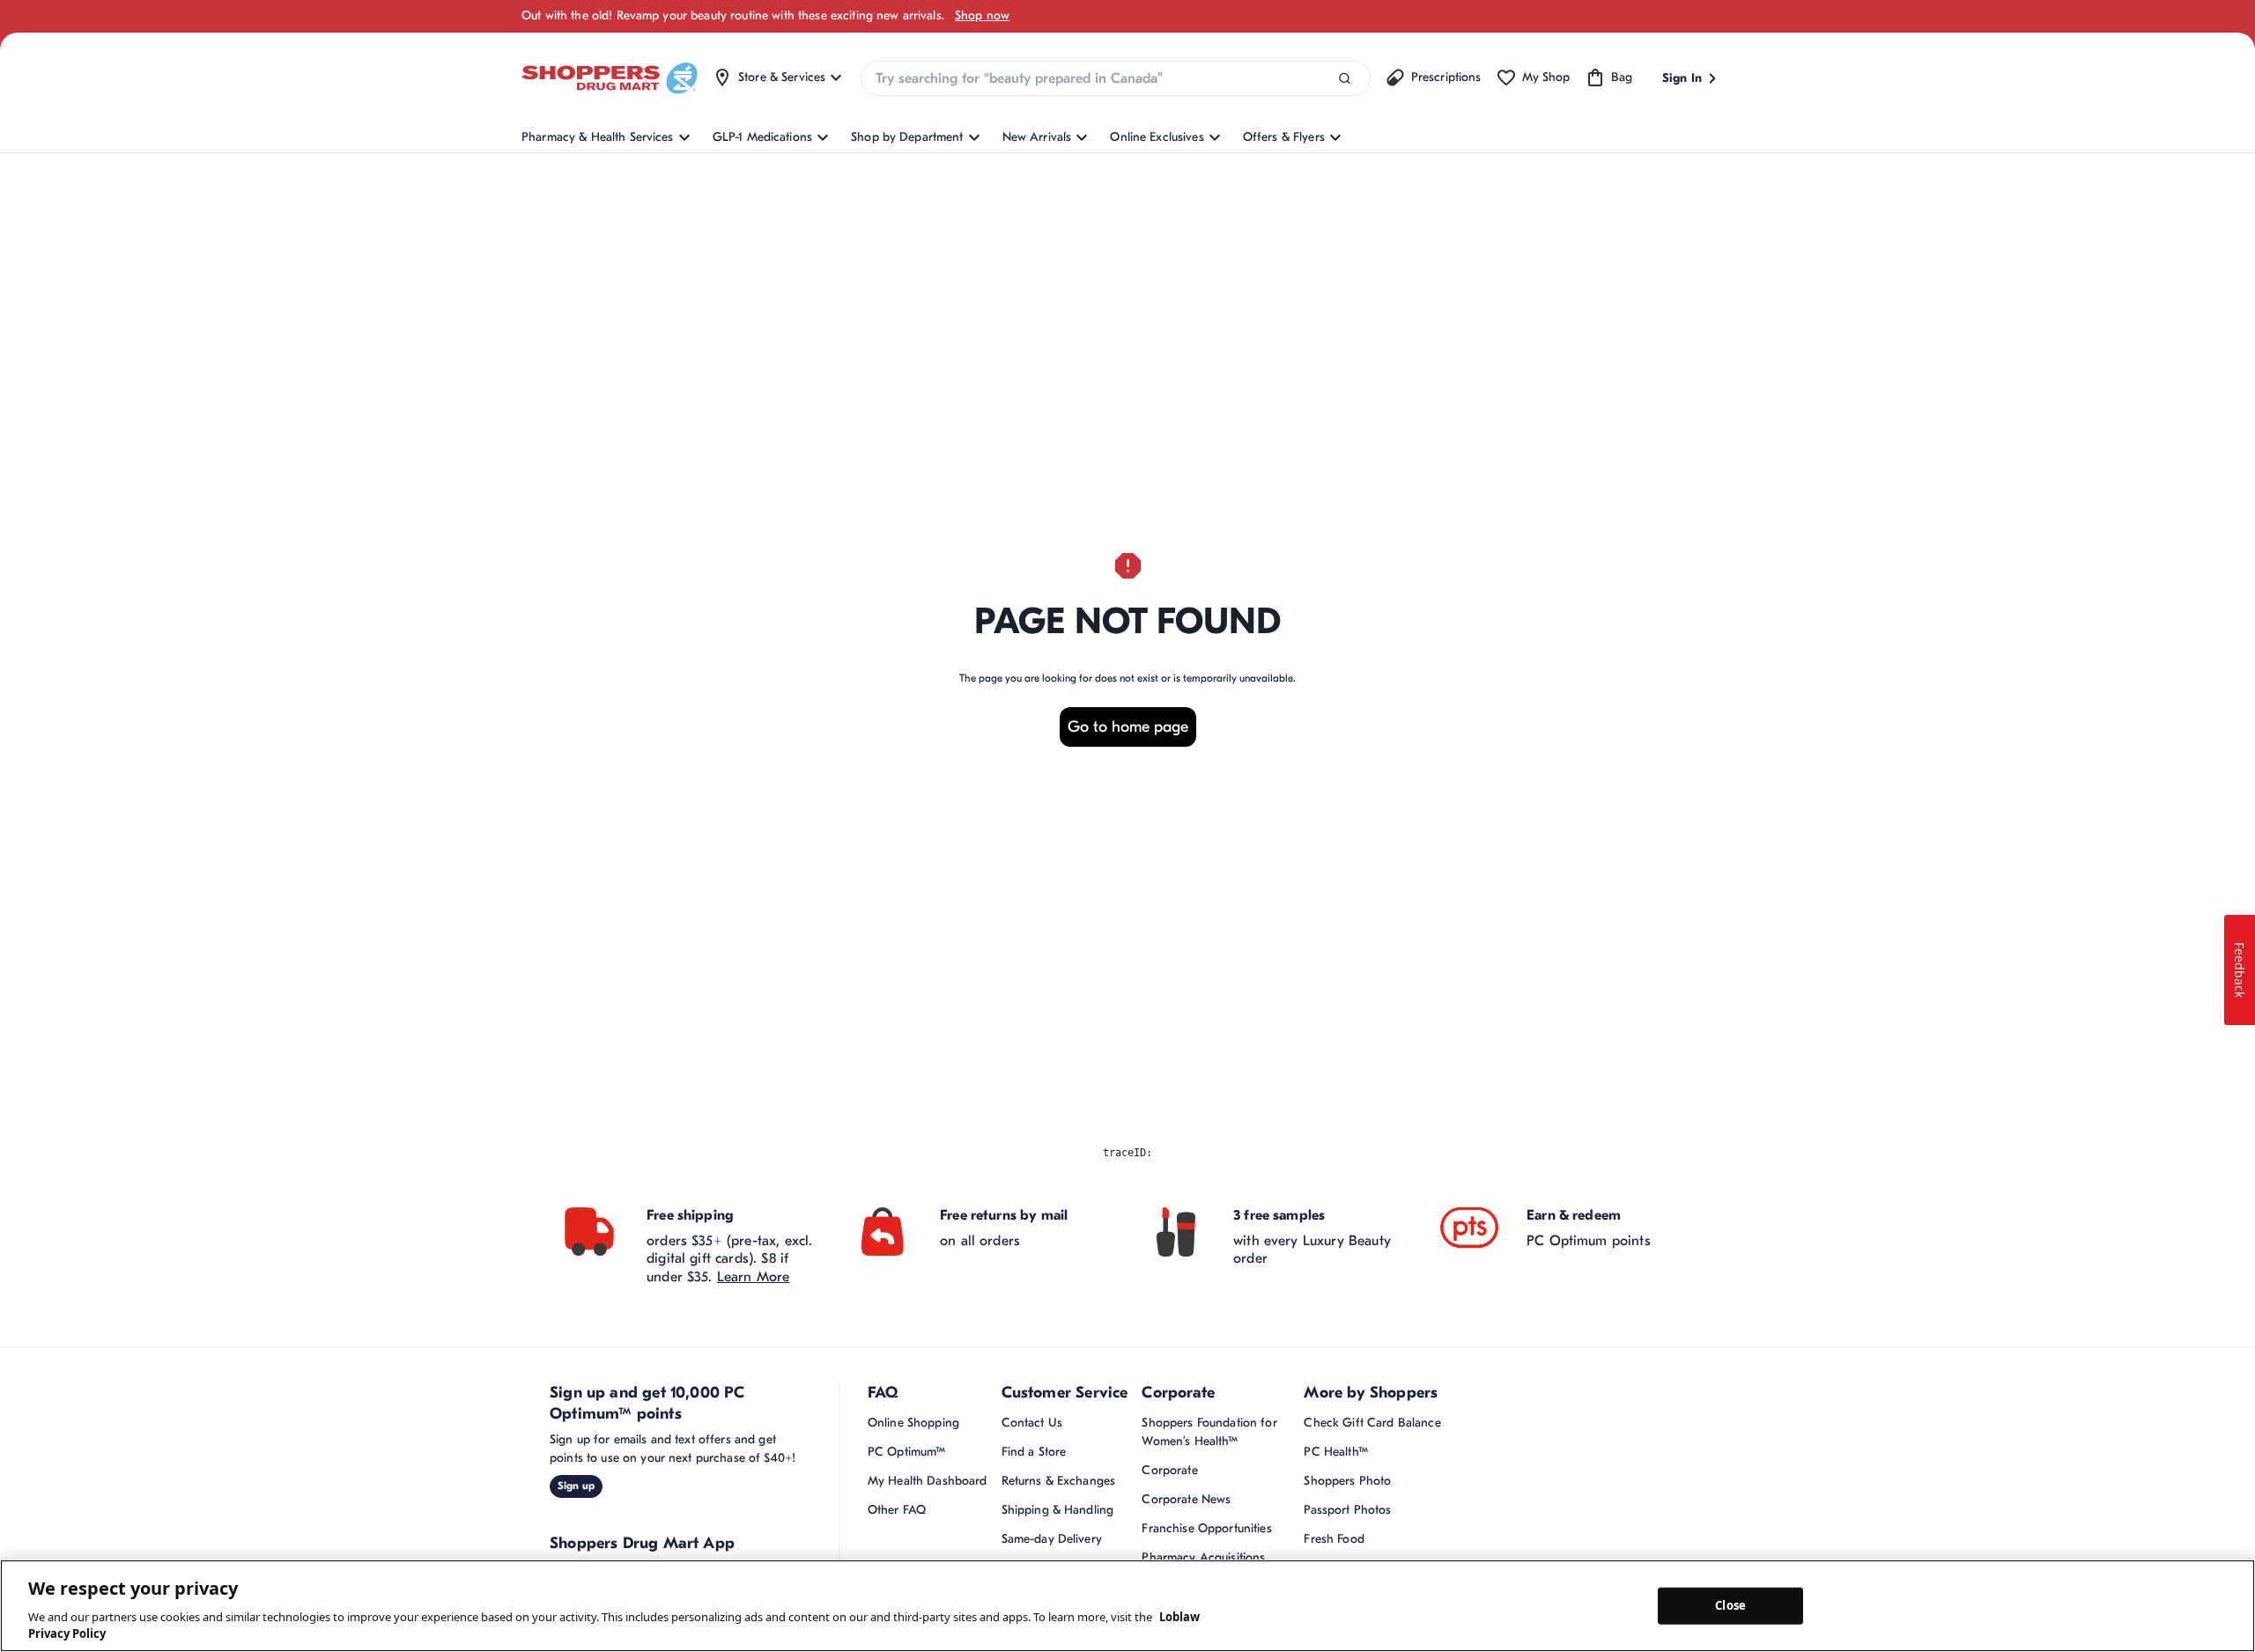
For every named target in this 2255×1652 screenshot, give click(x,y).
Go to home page (1128, 727)
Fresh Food (1334, 1539)
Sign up (576, 1486)
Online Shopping (913, 1423)
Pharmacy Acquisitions (1203, 1557)
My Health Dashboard (928, 1481)
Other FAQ (897, 1510)
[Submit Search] (1345, 79)
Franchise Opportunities (1206, 1528)
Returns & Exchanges (1059, 1481)
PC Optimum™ (907, 1452)
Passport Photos (1347, 1510)
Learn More (754, 1277)
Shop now (982, 15)
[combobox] (1115, 78)
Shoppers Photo (1347, 1481)
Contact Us (1032, 1423)
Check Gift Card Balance (1372, 1423)
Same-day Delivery (1052, 1539)
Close (1730, 1605)
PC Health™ (1335, 1452)
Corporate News (1186, 1499)
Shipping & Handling (1058, 1510)
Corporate (1169, 1470)
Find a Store (1034, 1452)
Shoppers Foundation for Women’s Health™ (1209, 1432)
